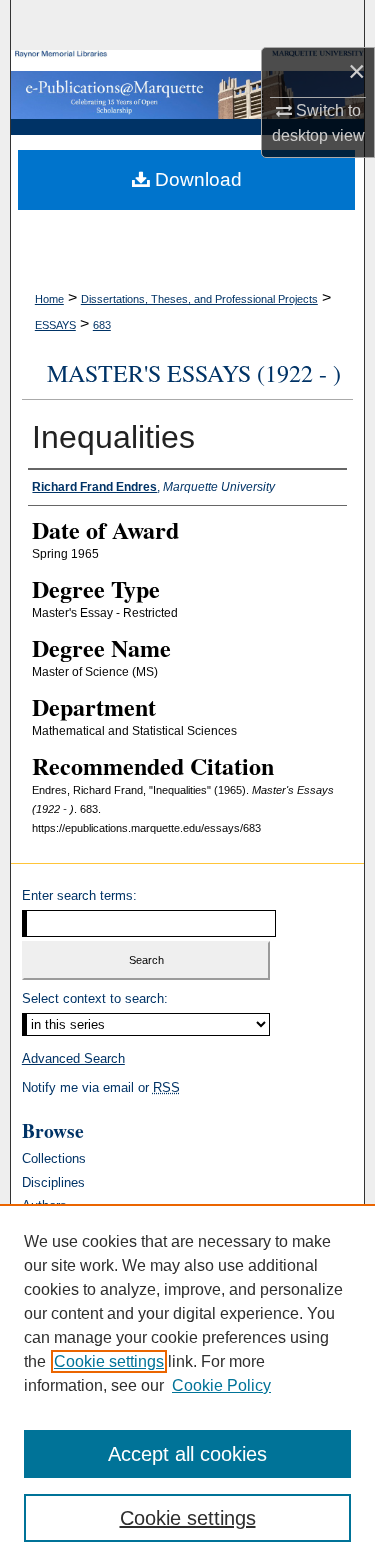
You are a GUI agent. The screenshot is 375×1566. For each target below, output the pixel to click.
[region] (187, 1385)
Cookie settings (109, 1361)
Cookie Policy (221, 1385)
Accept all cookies (187, 1454)
